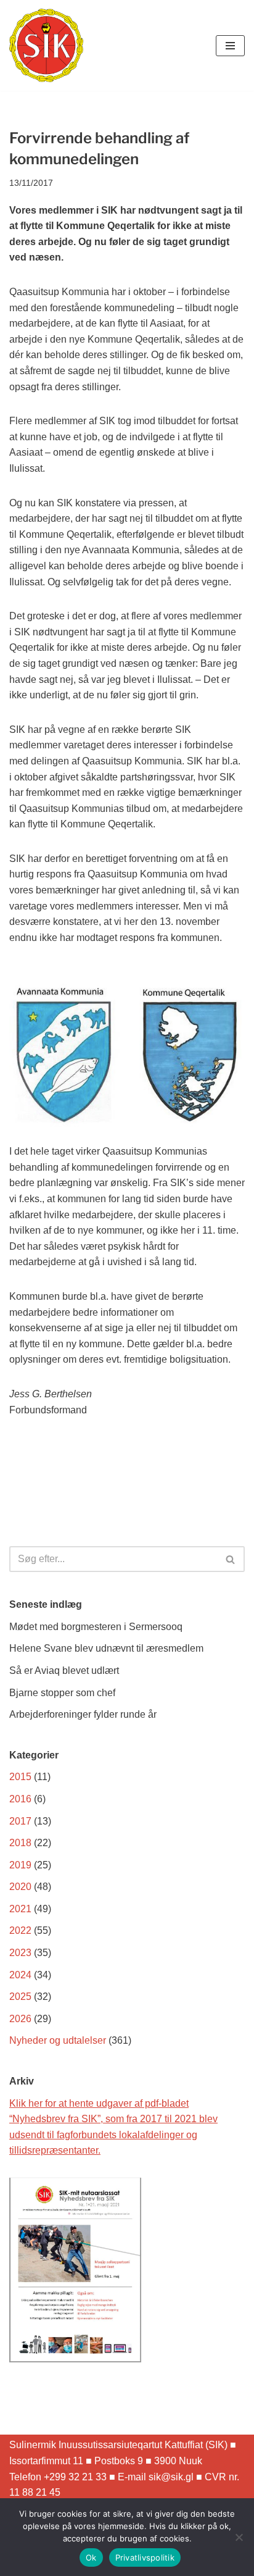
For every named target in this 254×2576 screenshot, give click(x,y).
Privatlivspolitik (145, 2557)
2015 (20, 1777)
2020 (20, 1887)
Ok (91, 2557)
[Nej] (239, 2537)
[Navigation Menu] (230, 46)
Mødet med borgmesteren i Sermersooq (96, 1627)
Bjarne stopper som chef (62, 1693)
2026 (20, 2019)
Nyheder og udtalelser (58, 2040)
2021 (20, 1909)
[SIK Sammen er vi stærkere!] (46, 45)
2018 (20, 1843)
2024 (20, 1975)
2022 (20, 1930)
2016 (20, 1799)
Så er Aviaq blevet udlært (64, 1671)
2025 (20, 1997)
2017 (20, 1821)
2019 (20, 1865)
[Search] (231, 1559)
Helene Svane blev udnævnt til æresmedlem (106, 1648)
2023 (20, 1953)
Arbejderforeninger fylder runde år (83, 1714)
